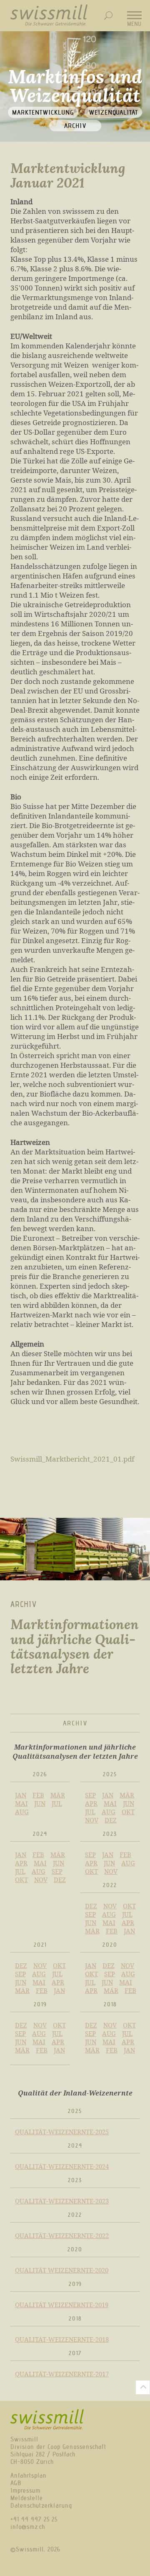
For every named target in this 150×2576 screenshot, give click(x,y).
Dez (111, 1820)
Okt (128, 1812)
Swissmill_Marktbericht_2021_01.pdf (72, 1459)
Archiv (75, 126)
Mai (21, 1803)
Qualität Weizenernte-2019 (62, 2305)
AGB (16, 2483)
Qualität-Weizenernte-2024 (62, 2166)
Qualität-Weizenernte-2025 (62, 2132)
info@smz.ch (28, 2527)
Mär (58, 1795)
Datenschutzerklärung (41, 2506)
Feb (38, 1795)
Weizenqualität (113, 112)
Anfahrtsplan (29, 2476)
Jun (40, 1803)
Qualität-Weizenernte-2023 (62, 2201)
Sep (90, 1795)
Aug (22, 1812)
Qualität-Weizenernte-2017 (62, 2374)
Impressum (25, 2491)
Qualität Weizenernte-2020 (62, 2270)
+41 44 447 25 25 (34, 2519)
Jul (57, 1803)
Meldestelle (27, 2498)
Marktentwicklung (43, 112)
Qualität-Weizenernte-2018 (62, 2339)
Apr (91, 1803)
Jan (21, 1795)
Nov (92, 1820)
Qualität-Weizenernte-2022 (62, 2236)
